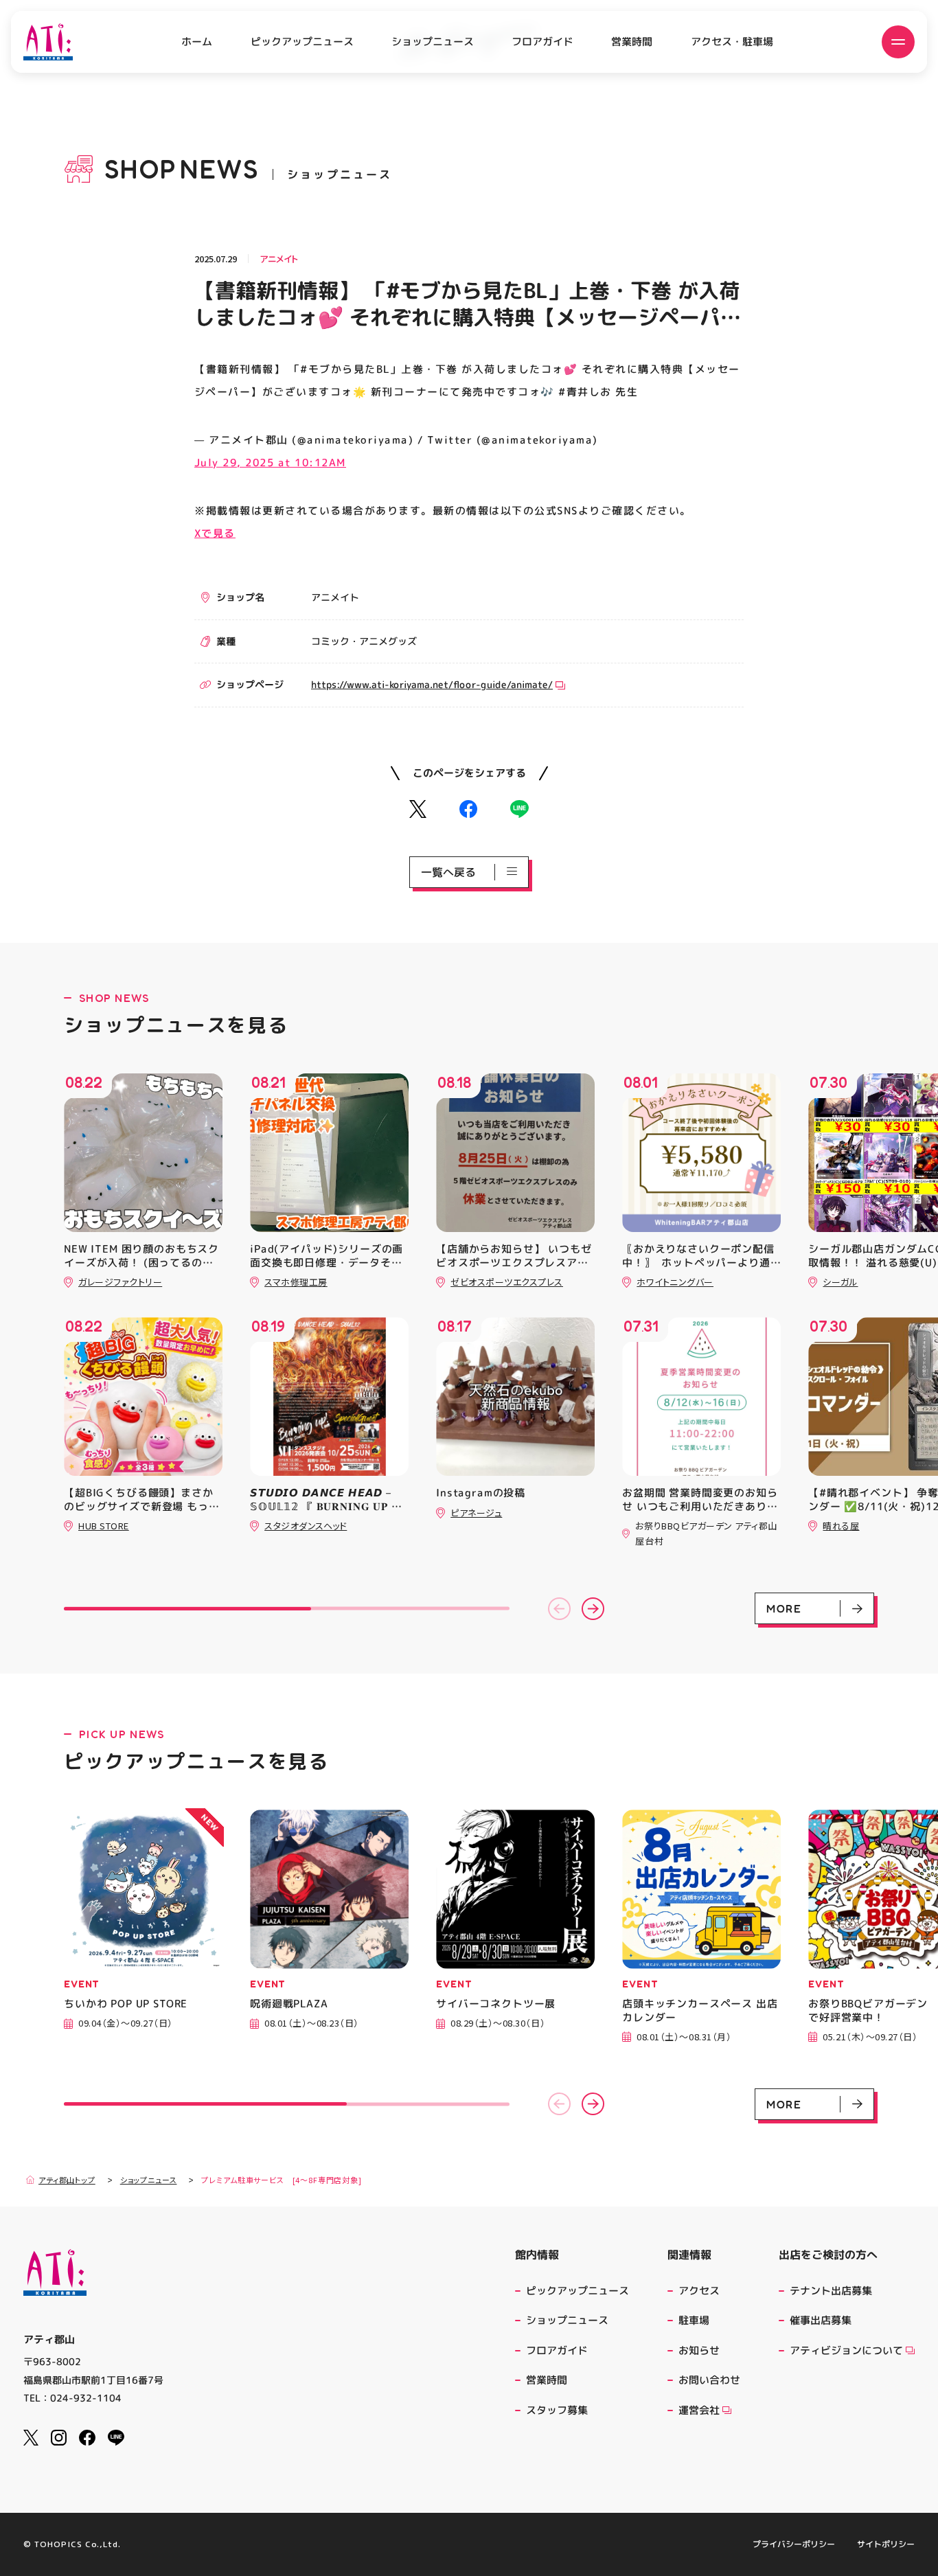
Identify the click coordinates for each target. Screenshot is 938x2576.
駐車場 (694, 2320)
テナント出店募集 (831, 2291)
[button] (559, 1609)
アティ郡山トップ (67, 2180)
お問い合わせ (709, 2380)
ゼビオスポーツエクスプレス (507, 1282)
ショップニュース (433, 42)
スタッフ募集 (557, 2410)
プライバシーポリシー (794, 2544)
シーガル (840, 1282)
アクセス (699, 2291)
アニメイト (279, 259)
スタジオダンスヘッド (306, 1526)
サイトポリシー (886, 2544)
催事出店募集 (821, 2320)
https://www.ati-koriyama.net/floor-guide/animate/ (432, 684)
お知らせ (699, 2350)
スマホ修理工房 (296, 1282)
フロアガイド (542, 42)
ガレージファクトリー (120, 1282)
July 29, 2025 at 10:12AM (270, 462)
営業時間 (632, 42)
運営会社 (699, 2410)
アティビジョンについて (846, 2350)
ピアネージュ (476, 1513)
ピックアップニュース (302, 42)
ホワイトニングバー (675, 1282)
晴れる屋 (841, 1526)
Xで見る (215, 533)
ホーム (197, 42)
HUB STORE (104, 1526)
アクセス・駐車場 (732, 42)
